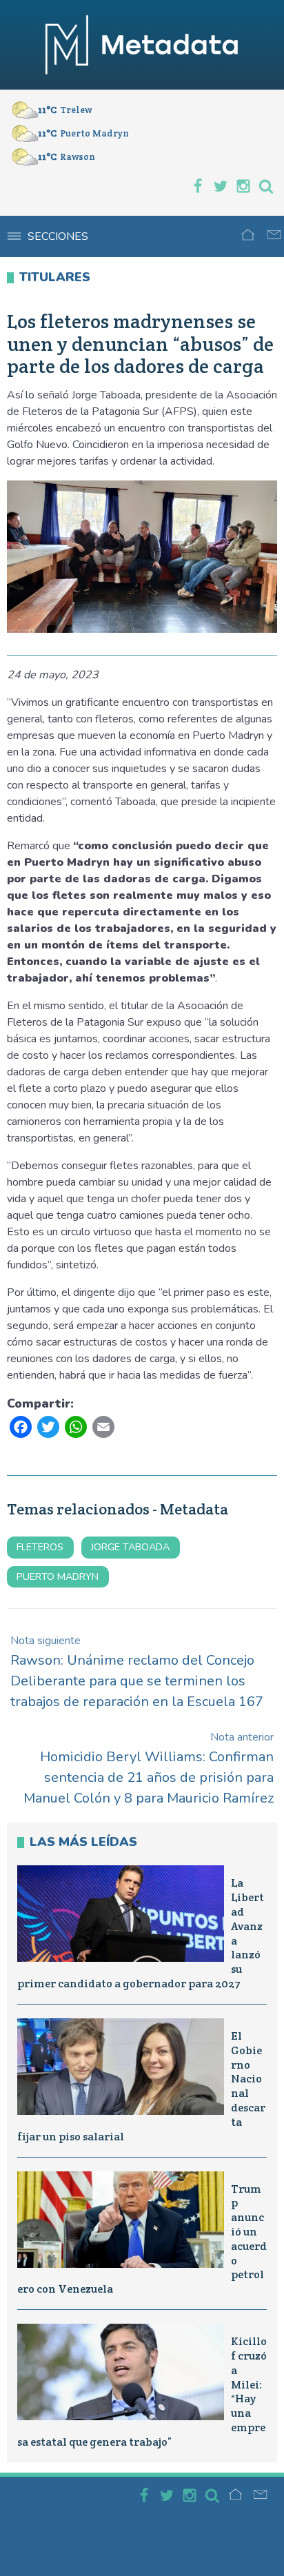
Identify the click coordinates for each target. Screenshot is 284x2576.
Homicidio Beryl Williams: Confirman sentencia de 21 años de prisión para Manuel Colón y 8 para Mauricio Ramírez (149, 1768)
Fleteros (40, 1547)
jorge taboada (130, 1547)
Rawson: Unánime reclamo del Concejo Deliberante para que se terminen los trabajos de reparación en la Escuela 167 (137, 1672)
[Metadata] (142, 45)
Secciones (58, 236)
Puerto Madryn (58, 1576)
